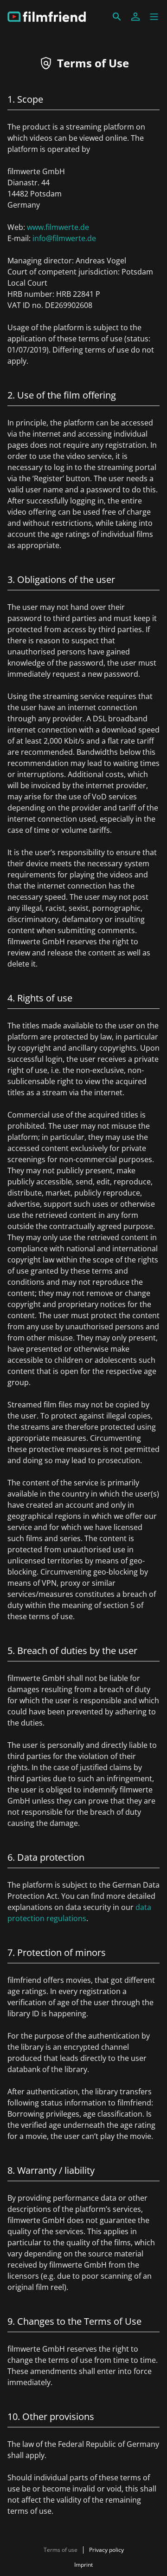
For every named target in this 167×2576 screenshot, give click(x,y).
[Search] (117, 17)
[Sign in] (135, 17)
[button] (154, 17)
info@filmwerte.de (64, 238)
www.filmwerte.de (58, 227)
